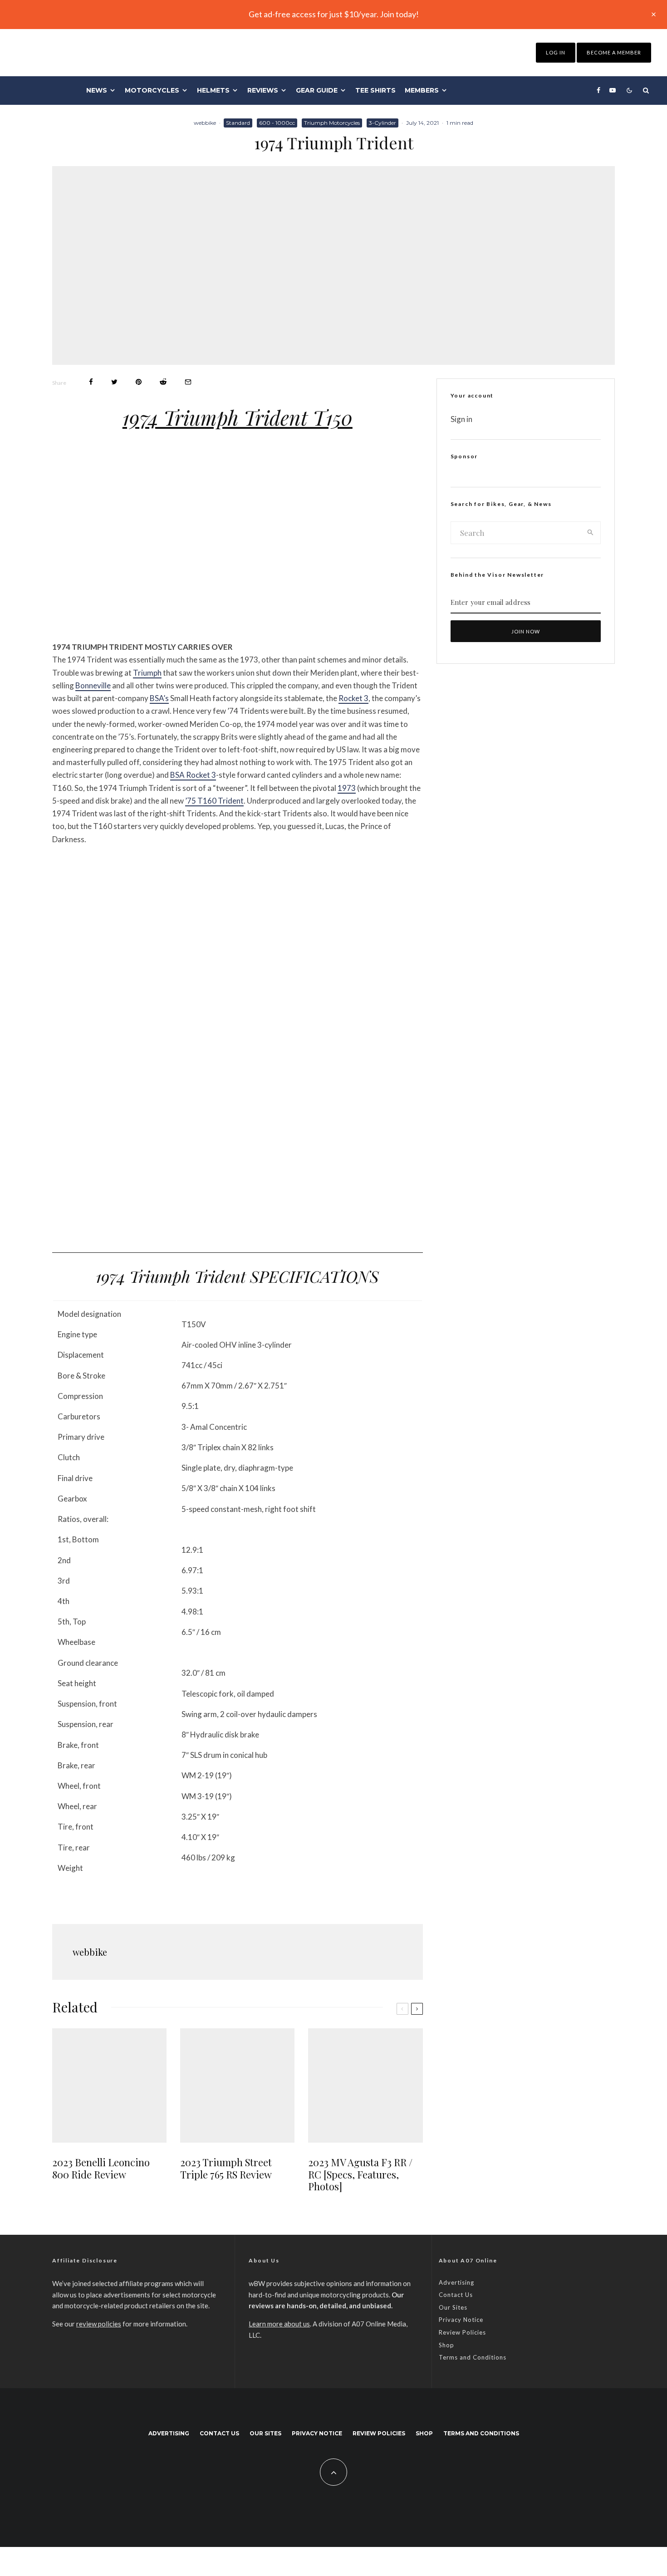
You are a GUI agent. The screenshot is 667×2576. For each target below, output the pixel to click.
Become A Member (614, 52)
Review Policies (462, 2332)
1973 (347, 788)
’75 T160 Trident (214, 801)
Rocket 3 (353, 698)
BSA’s (159, 698)
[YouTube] (613, 90)
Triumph (147, 673)
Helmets (213, 90)
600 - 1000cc (277, 123)
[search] (591, 533)
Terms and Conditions (473, 2357)
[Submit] (163, 382)
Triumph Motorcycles (332, 123)
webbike (205, 123)
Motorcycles (152, 90)
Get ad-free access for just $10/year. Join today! (334, 14)
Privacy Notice (461, 2320)
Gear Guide (317, 90)
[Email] (188, 382)
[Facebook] (598, 90)
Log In (556, 52)
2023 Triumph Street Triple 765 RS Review (226, 2168)
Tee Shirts (375, 90)
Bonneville (93, 685)
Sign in (461, 419)
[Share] (91, 382)
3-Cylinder (383, 123)
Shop (446, 2345)
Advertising (456, 2282)
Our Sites (453, 2307)
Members (422, 90)
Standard (238, 123)
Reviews (263, 90)
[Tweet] (114, 382)
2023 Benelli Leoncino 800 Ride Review (101, 2168)
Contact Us (456, 2295)
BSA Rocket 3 (193, 775)
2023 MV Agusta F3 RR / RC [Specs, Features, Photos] (360, 2174)
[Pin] (139, 382)
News (97, 90)
